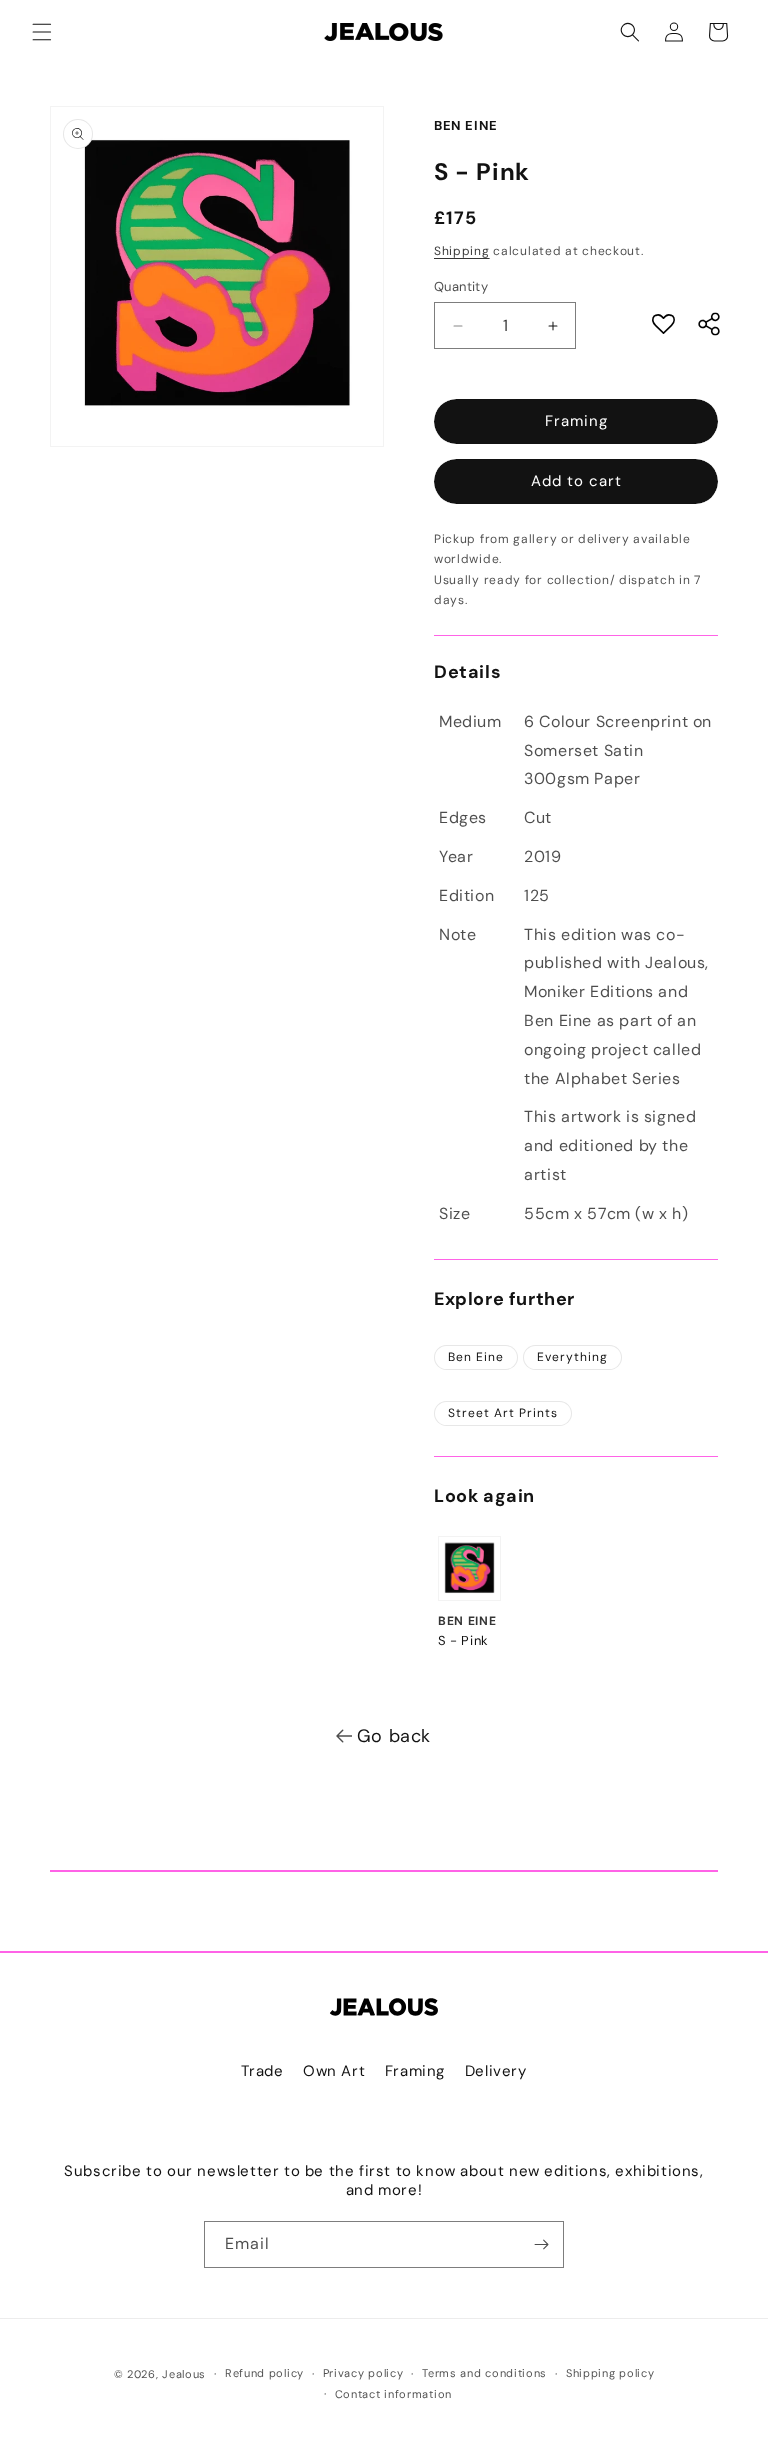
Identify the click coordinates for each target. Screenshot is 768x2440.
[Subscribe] (541, 2244)
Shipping (462, 251)
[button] (42, 32)
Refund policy (264, 2373)
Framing (576, 421)
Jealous (184, 2374)
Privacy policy (363, 2373)
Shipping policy (610, 2373)
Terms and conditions (484, 2373)
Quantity (461, 286)
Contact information (393, 2394)
